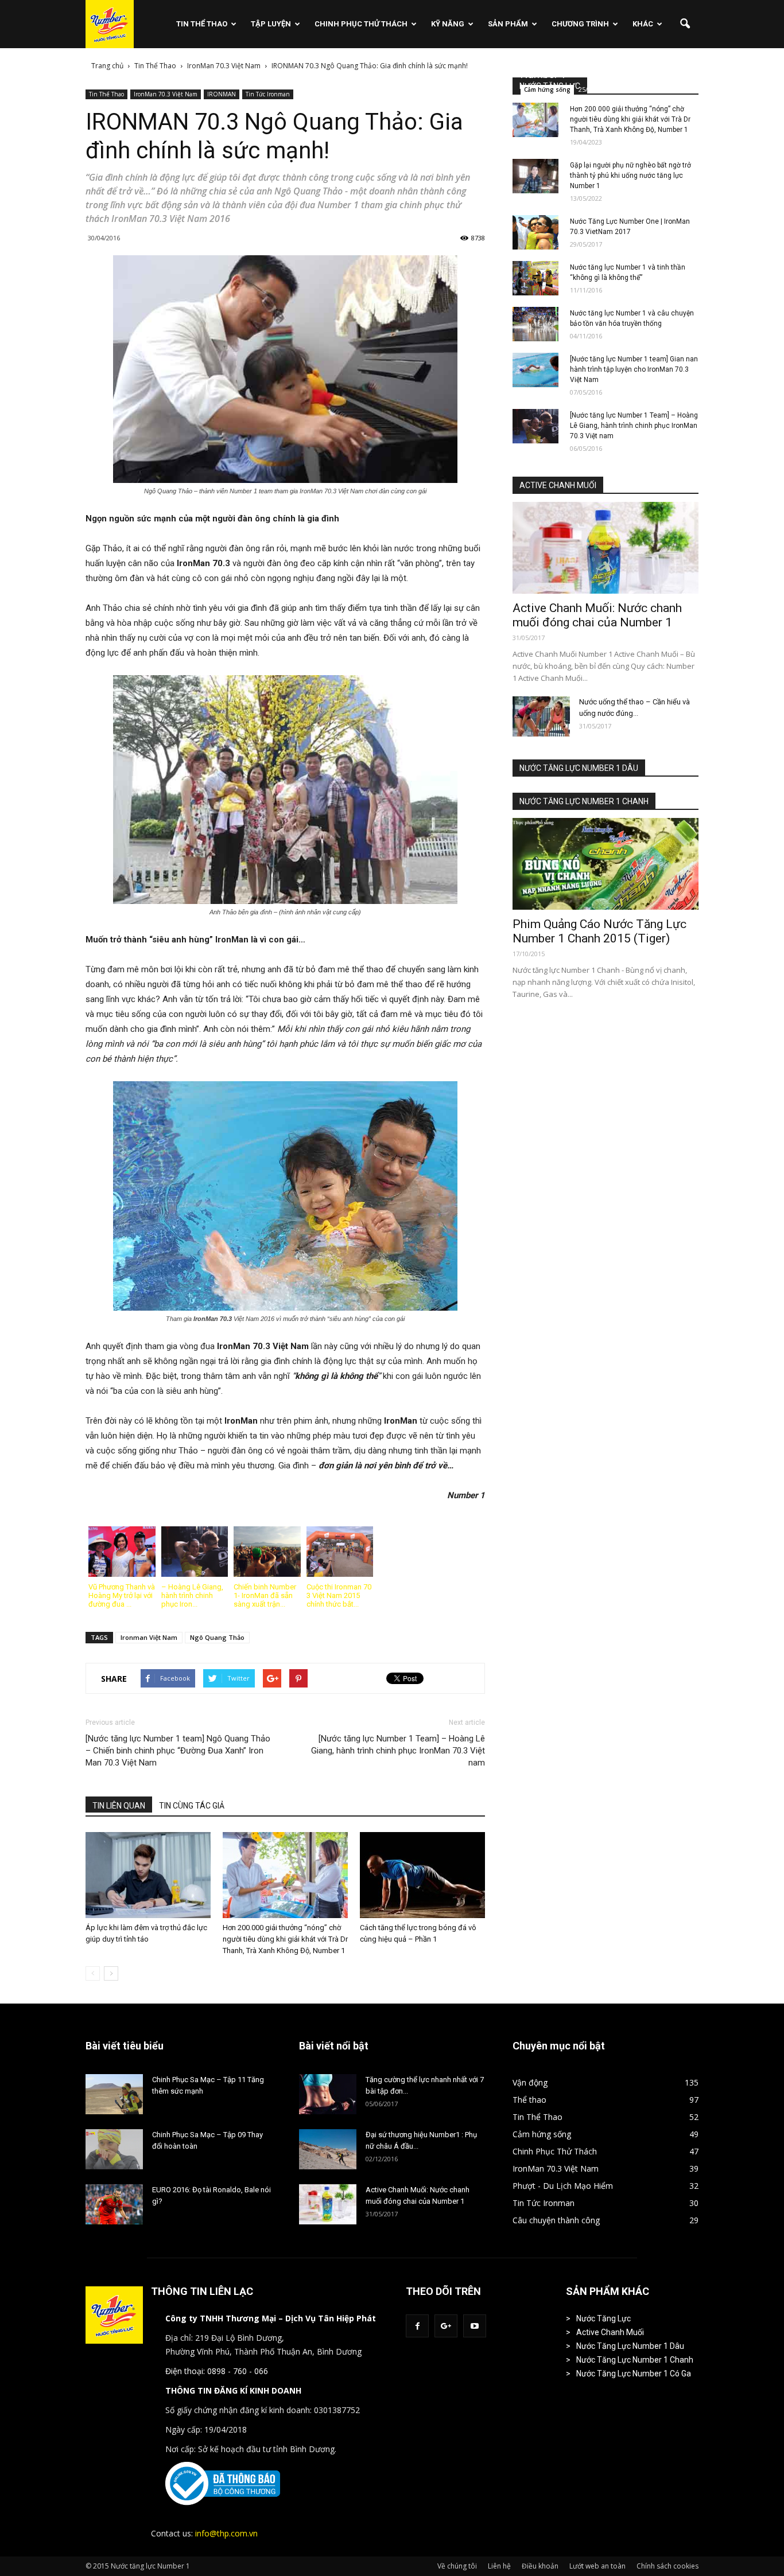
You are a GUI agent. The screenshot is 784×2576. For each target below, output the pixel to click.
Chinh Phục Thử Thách (361, 24)
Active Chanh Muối (610, 2332)
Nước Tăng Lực (603, 2318)
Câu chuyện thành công (556, 2220)
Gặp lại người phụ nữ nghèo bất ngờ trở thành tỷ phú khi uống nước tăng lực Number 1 (630, 176)
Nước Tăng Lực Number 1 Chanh (635, 2360)
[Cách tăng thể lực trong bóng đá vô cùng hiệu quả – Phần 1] (422, 1875)
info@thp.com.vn (226, 2533)
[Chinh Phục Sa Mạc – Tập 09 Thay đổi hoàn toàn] (114, 2149)
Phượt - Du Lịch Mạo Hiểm (563, 2186)
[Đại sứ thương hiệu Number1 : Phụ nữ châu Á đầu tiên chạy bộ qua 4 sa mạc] (328, 2149)
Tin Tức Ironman (268, 94)
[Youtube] (475, 2326)
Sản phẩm (508, 24)
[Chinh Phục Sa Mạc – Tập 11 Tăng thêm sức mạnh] (114, 2094)
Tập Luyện (271, 24)
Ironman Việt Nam (149, 1637)
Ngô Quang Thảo (217, 1637)
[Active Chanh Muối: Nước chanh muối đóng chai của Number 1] (606, 548)
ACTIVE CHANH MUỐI (558, 485)
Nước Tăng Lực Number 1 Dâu (630, 2346)
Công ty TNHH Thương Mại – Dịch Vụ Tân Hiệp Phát (271, 2318)
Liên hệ (499, 2566)
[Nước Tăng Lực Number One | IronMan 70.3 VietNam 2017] (535, 232)
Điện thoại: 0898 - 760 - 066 (217, 2371)
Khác (643, 24)
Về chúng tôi (457, 2566)
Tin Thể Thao (202, 24)
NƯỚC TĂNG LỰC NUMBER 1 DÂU (579, 768)
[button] (685, 24)
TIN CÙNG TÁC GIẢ (192, 1806)
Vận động (530, 2082)
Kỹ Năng (448, 24)
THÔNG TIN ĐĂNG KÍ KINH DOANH (233, 2390)
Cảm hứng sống (547, 89)
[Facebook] (417, 2326)
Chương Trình (580, 24)
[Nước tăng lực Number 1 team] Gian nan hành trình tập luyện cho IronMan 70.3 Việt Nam (634, 369)
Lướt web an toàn (597, 2566)
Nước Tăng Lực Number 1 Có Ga (634, 2374)
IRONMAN (222, 94)
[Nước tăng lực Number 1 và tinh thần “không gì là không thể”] (535, 278)
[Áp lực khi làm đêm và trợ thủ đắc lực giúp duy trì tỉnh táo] (148, 1875)
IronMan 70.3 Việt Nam (166, 94)
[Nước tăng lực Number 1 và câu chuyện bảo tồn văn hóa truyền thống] (535, 324)
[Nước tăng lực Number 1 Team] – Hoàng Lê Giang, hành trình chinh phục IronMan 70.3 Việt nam (398, 1751)
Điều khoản (540, 2566)
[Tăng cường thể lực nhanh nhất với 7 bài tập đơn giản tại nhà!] (328, 2094)
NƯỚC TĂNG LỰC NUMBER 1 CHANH (584, 801)
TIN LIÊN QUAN (119, 1806)
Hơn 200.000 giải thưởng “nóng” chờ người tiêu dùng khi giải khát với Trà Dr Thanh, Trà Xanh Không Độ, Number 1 (285, 1939)
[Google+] (446, 2326)
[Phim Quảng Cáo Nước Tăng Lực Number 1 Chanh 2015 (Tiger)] (606, 864)
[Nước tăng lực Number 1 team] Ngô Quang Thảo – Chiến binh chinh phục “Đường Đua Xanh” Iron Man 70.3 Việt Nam (178, 1751)
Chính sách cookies (667, 2566)
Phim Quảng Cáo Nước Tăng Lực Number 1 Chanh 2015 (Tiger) (599, 931)
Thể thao (529, 2100)
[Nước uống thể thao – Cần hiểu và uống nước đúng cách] (541, 716)
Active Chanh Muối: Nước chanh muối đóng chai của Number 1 (597, 615)
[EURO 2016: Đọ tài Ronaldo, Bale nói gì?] (114, 2204)
